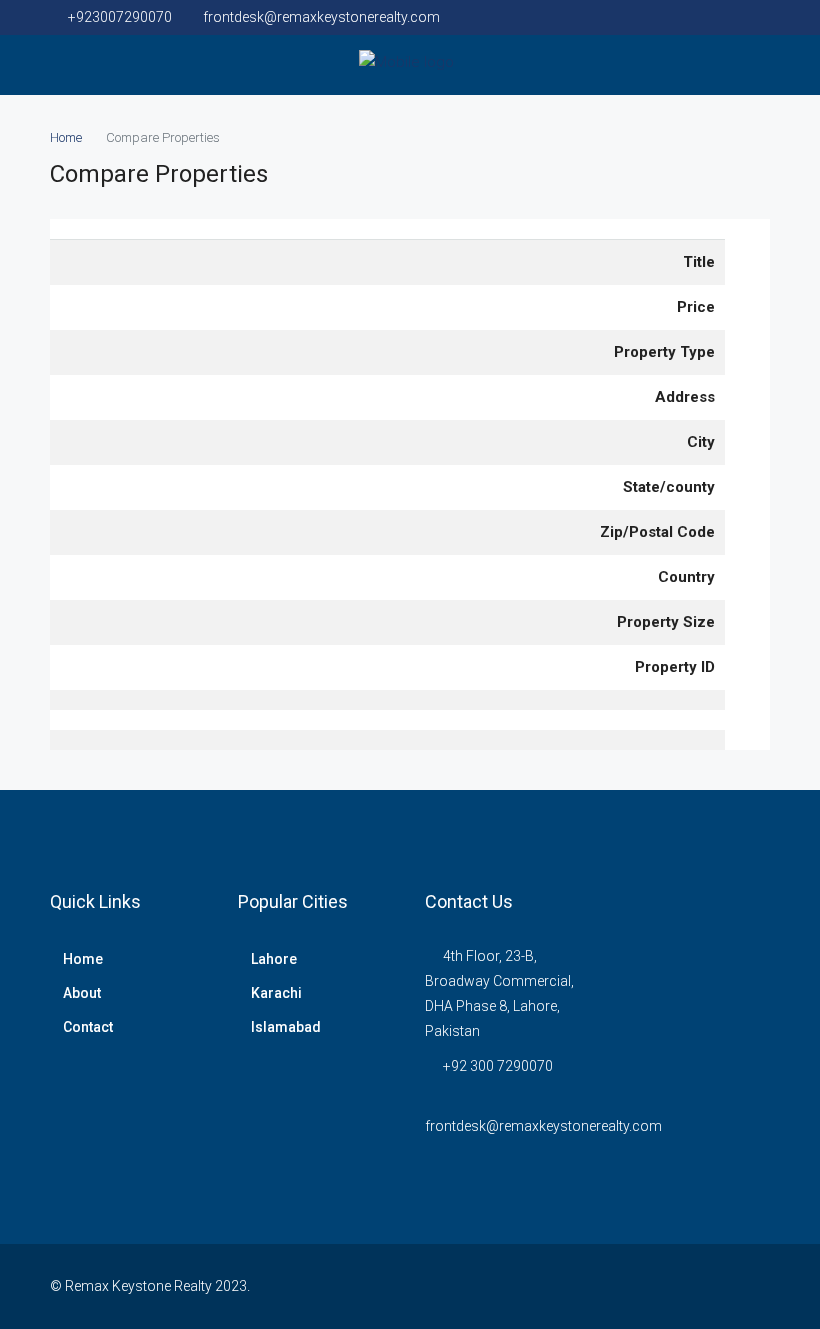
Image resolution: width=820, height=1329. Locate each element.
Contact (88, 1027)
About (82, 993)
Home (83, 959)
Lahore (274, 959)
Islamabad (286, 1027)
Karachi (276, 993)
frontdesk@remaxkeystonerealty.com (543, 1126)
